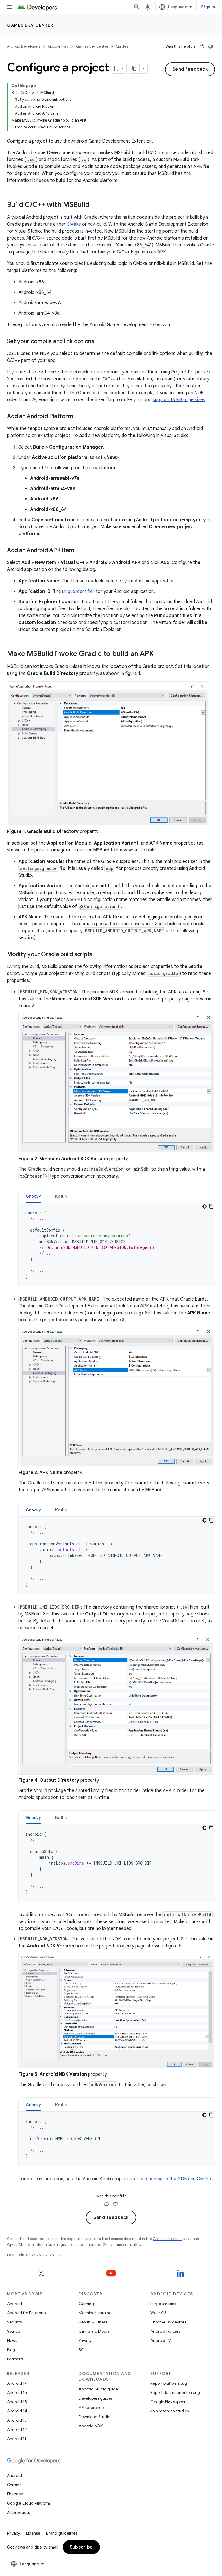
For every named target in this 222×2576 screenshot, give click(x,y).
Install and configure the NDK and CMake (169, 2179)
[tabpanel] (117, 1245)
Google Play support (169, 2402)
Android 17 (17, 2383)
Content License (167, 2239)
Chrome (14, 2485)
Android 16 (17, 2392)
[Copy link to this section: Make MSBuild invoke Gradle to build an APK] (160, 654)
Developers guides (96, 2398)
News (12, 2340)
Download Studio (94, 2417)
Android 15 (17, 2402)
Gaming (86, 2304)
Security (14, 2322)
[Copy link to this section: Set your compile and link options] (100, 342)
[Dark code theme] (204, 1206)
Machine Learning (95, 2313)
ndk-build (97, 224)
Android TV (161, 2340)
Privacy (85, 2340)
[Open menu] (9, 7)
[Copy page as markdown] (134, 68)
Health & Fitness (93, 2322)
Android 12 (17, 2429)
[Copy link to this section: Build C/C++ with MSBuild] (95, 205)
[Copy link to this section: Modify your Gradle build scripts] (98, 955)
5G (82, 2350)
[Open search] (137, 7)
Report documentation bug (175, 2392)
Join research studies (170, 2411)
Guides (122, 46)
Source (13, 2331)
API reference (91, 2407)
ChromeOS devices (168, 2322)
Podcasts (15, 2359)
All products (18, 2513)
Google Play (58, 46)
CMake (74, 224)
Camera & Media (94, 2331)
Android (14, 2304)
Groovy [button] (34, 1196)
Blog (11, 2350)
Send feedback (190, 69)
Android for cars (165, 2331)
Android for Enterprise (27, 2313)
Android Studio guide (98, 2389)
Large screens (163, 2304)
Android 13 (17, 2420)
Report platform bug (169, 2383)
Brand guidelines (62, 2533)
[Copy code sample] (211, 1206)
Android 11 (17, 2439)
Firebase (15, 2494)
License (33, 2533)
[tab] (34, 1196)
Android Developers (24, 46)
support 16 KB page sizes (179, 400)
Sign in (208, 7)
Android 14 (17, 2411)
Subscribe (81, 2547)
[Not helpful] (211, 46)
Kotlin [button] (61, 1196)
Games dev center (30, 25)
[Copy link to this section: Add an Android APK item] (80, 551)
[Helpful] (202, 46)
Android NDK (91, 2426)
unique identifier (78, 591)
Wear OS (159, 2313)
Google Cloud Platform (28, 2503)
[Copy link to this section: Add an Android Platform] (79, 417)
